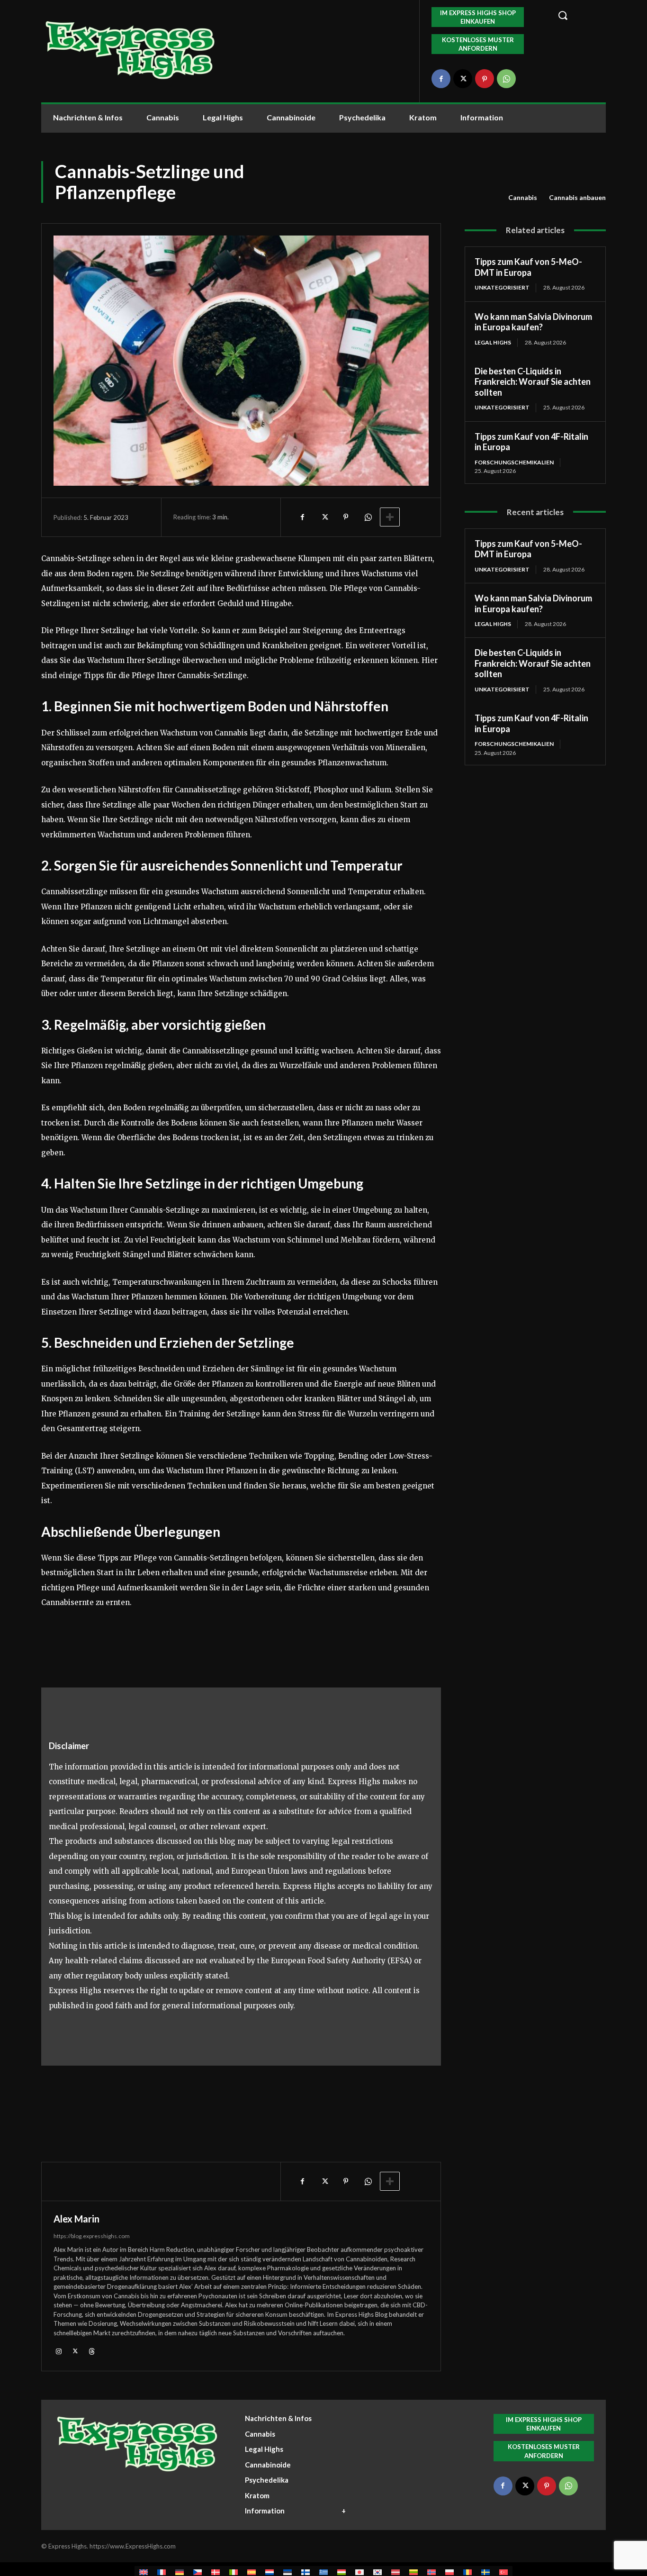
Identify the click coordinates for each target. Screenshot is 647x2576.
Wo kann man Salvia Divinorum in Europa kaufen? (533, 322)
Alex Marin (76, 2219)
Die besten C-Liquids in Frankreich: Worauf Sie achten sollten (533, 382)
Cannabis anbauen (577, 197)
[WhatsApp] (506, 79)
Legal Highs (493, 342)
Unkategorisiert (502, 287)
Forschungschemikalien (514, 462)
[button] (576, 15)
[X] (463, 79)
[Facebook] (441, 79)
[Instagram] (58, 2351)
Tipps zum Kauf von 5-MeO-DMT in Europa (528, 267)
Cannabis (523, 197)
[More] (390, 517)
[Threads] (92, 2351)
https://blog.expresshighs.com (92, 2236)
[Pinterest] (485, 79)
